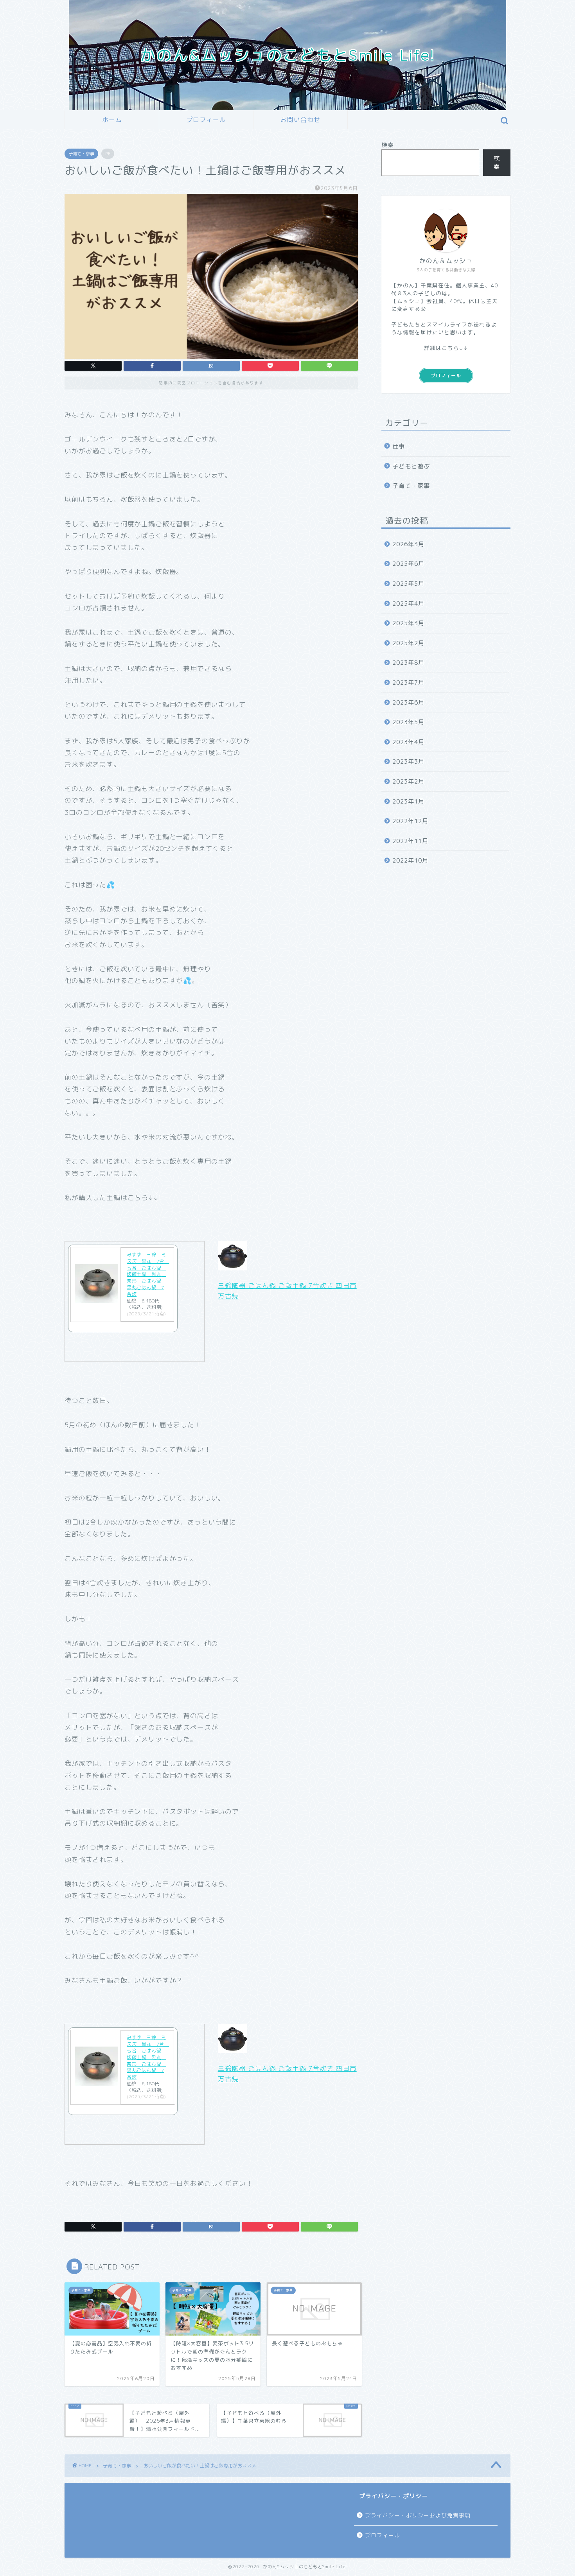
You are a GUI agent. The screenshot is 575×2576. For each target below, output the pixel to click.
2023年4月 (408, 742)
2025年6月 (408, 564)
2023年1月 (408, 801)
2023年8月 (408, 663)
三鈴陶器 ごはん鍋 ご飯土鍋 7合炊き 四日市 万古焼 (287, 1291)
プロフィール (206, 120)
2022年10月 (410, 860)
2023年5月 (408, 722)
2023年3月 (408, 761)
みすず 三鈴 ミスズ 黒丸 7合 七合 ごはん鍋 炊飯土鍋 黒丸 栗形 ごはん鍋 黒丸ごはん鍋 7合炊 (148, 1274)
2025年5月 (408, 584)
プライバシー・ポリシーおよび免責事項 (418, 2515)
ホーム (112, 120)
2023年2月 (408, 781)
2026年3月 (408, 544)
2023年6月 (408, 702)
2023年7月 (408, 683)
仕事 (399, 446)
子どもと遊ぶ (411, 466)
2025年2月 (408, 643)
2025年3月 (408, 623)
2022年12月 (410, 821)
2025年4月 (408, 604)
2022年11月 (410, 841)
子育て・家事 (81, 154)
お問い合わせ (300, 120)
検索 (388, 145)
